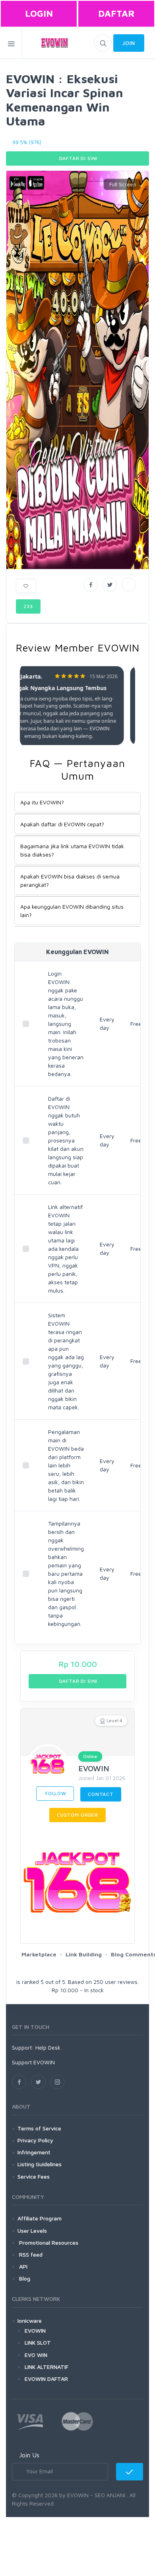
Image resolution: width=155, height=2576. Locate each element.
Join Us (29, 2455)
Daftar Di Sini (78, 158)
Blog (24, 2278)
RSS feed (30, 2254)
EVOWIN (94, 1768)
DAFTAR (116, 13)
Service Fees (34, 2176)
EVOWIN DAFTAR (46, 2379)
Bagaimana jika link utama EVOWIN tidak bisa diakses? (72, 850)
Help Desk (48, 2047)
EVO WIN (36, 2355)
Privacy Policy (35, 2140)
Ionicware (30, 2321)
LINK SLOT (38, 2342)
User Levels (32, 2231)
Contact (101, 1794)
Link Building (84, 1954)
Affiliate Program (40, 2218)
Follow (55, 1793)
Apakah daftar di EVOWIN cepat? (62, 824)
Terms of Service (39, 2128)
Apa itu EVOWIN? (42, 802)
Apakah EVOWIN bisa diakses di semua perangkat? (70, 880)
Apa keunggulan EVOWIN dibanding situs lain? (72, 911)
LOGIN (39, 13)
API (22, 2266)
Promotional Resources (48, 2243)
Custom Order (77, 1815)
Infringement (34, 2152)
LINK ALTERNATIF (46, 2367)
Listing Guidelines (40, 2164)
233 (28, 606)
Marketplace (39, 1954)
